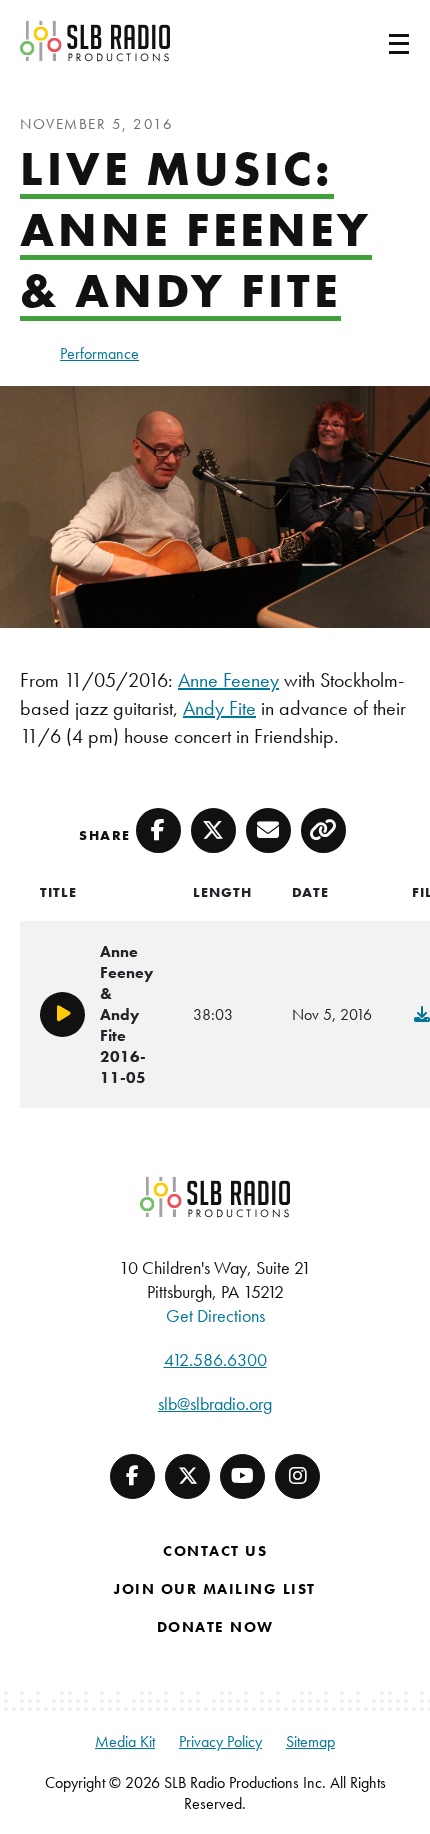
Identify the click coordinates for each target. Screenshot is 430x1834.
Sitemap (310, 1741)
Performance (99, 353)
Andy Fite (219, 708)
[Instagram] (297, 1476)
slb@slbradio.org (215, 1403)
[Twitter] (187, 1476)
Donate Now (215, 1627)
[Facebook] (132, 1476)
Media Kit (125, 1741)
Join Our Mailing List (215, 1589)
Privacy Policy (220, 1741)
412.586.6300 (215, 1359)
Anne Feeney (228, 680)
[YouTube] (242, 1476)
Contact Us (215, 1551)
